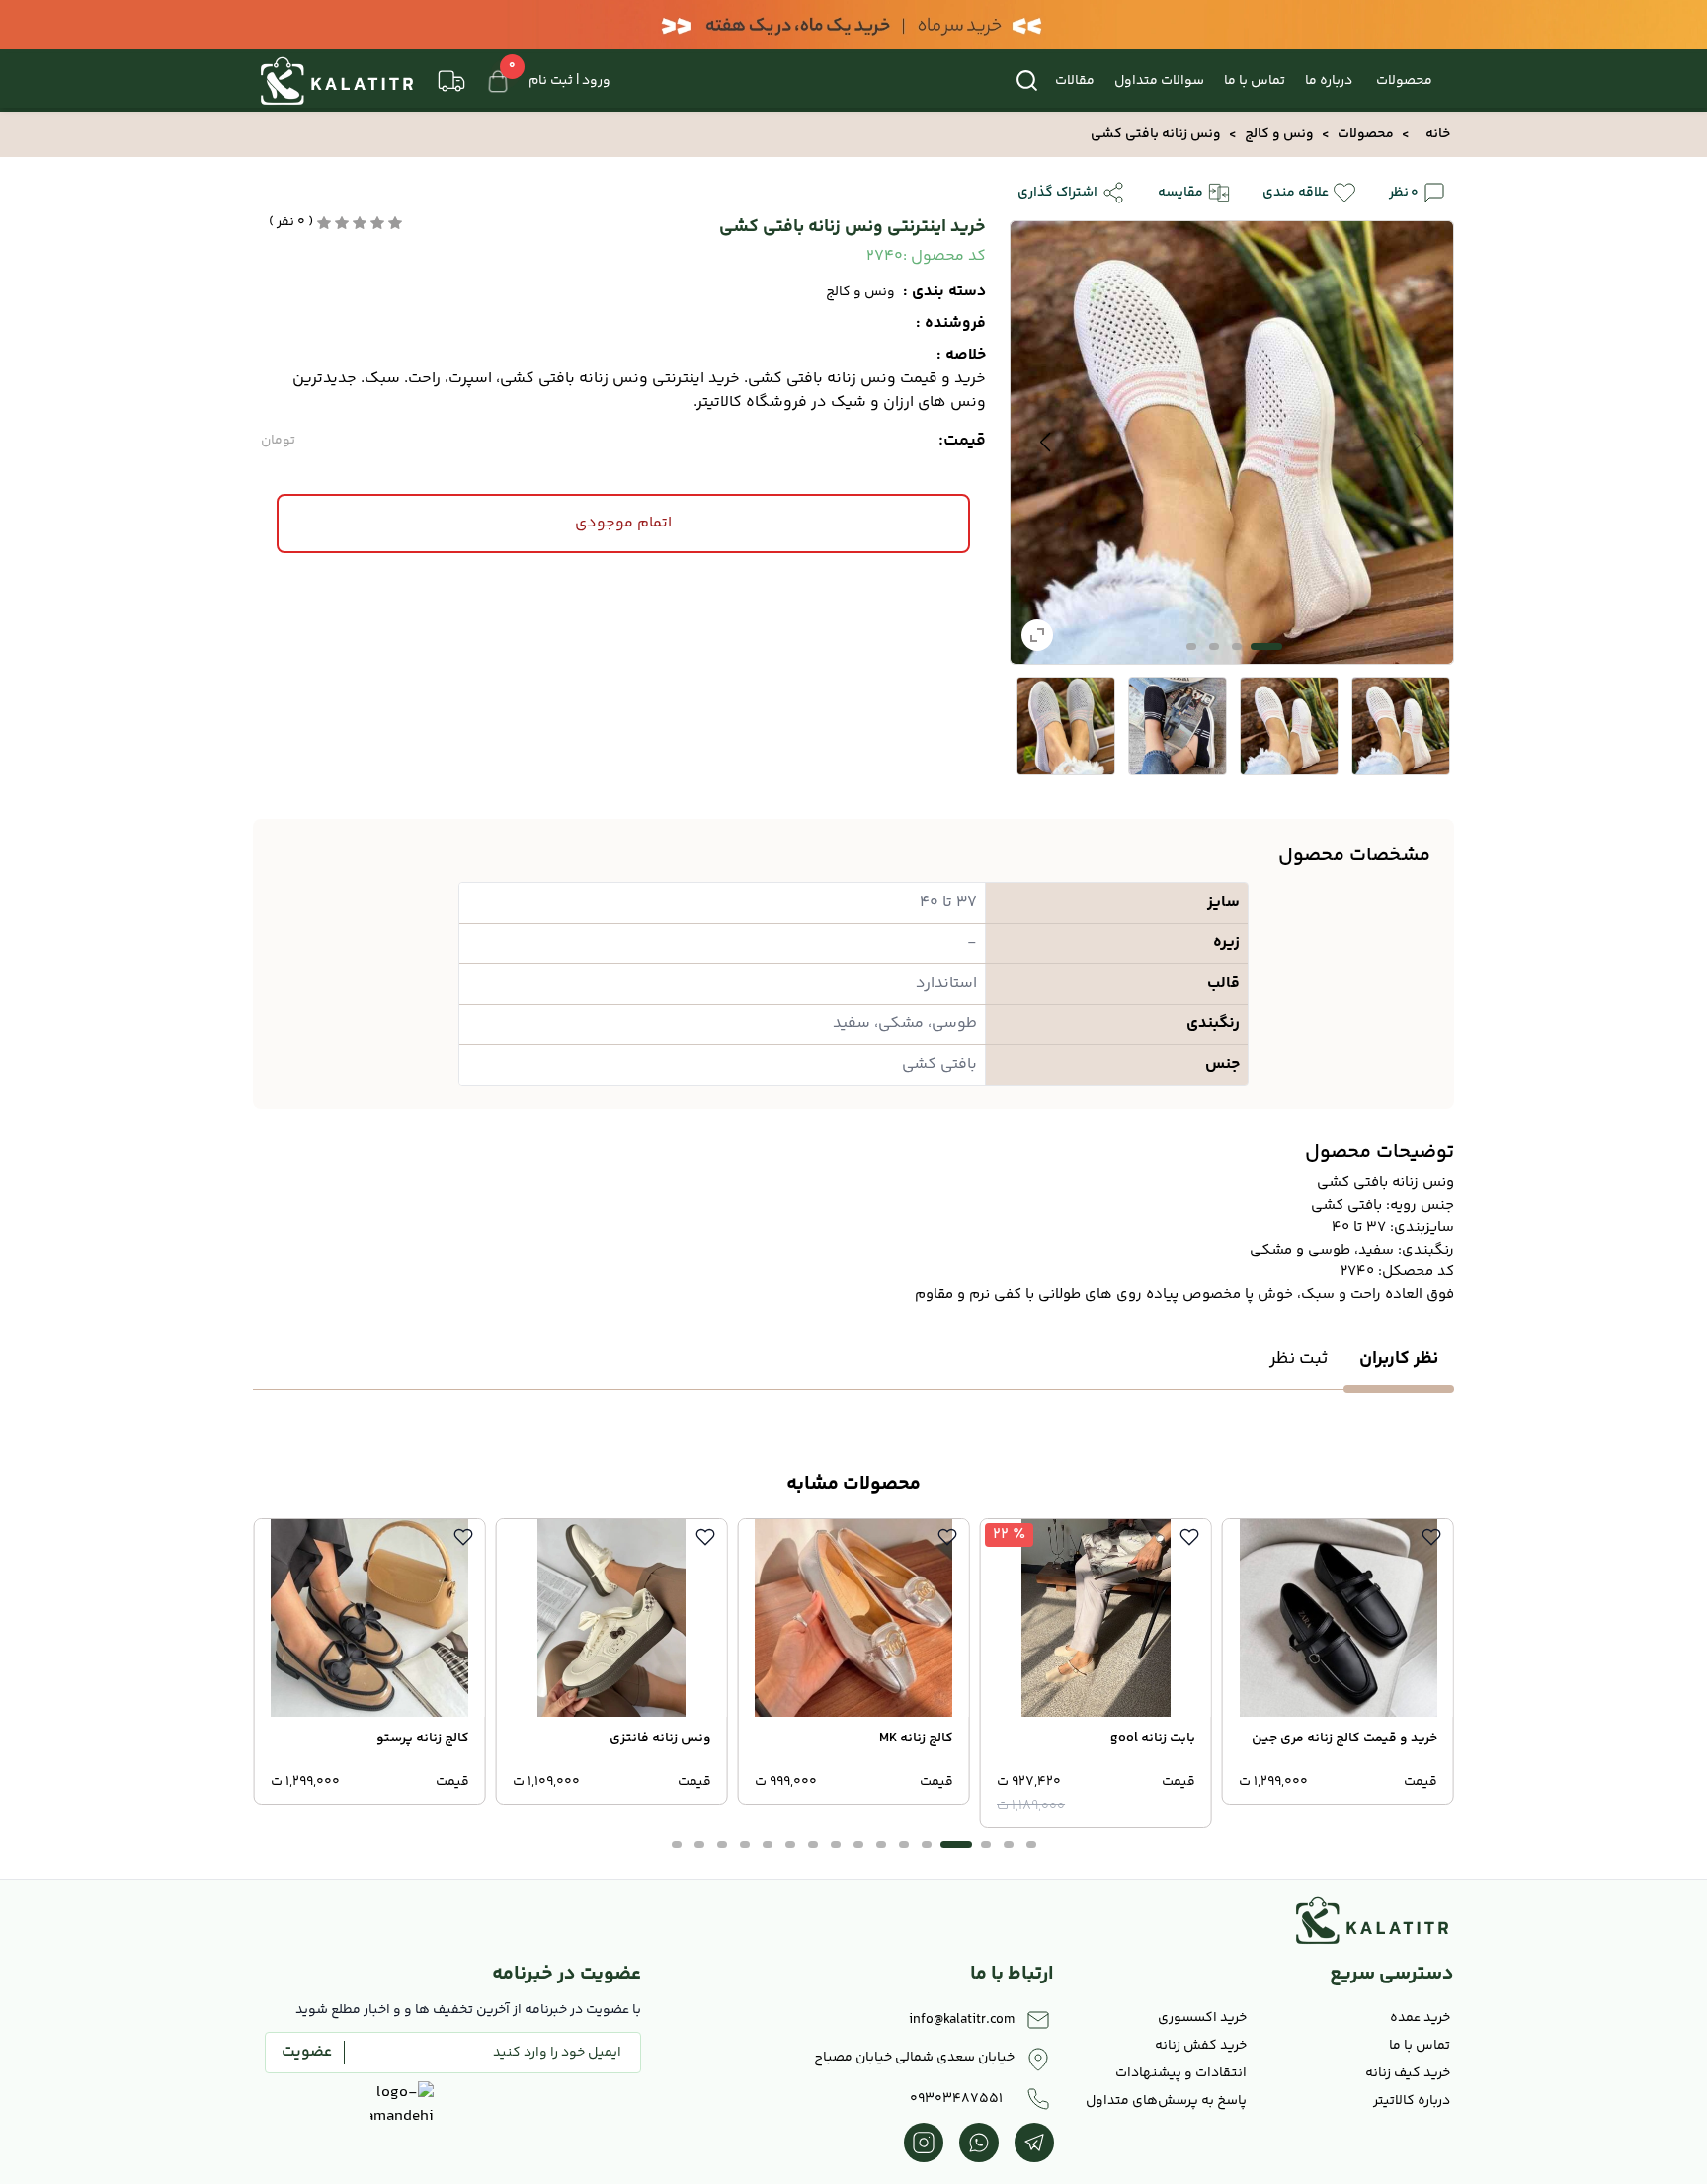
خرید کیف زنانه (1408, 2073)
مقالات (1075, 81)
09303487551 (956, 2099)
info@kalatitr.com (962, 2020)
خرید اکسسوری (1202, 2018)
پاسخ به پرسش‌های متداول (1166, 2101)
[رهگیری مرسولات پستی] (451, 81)
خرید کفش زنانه (1201, 2046)
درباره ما (1329, 81)
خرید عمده (1420, 2018)
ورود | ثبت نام (569, 81)
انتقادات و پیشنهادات (1181, 2073)
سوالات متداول (1159, 81)
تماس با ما (1255, 81)
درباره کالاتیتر (1412, 2101)
